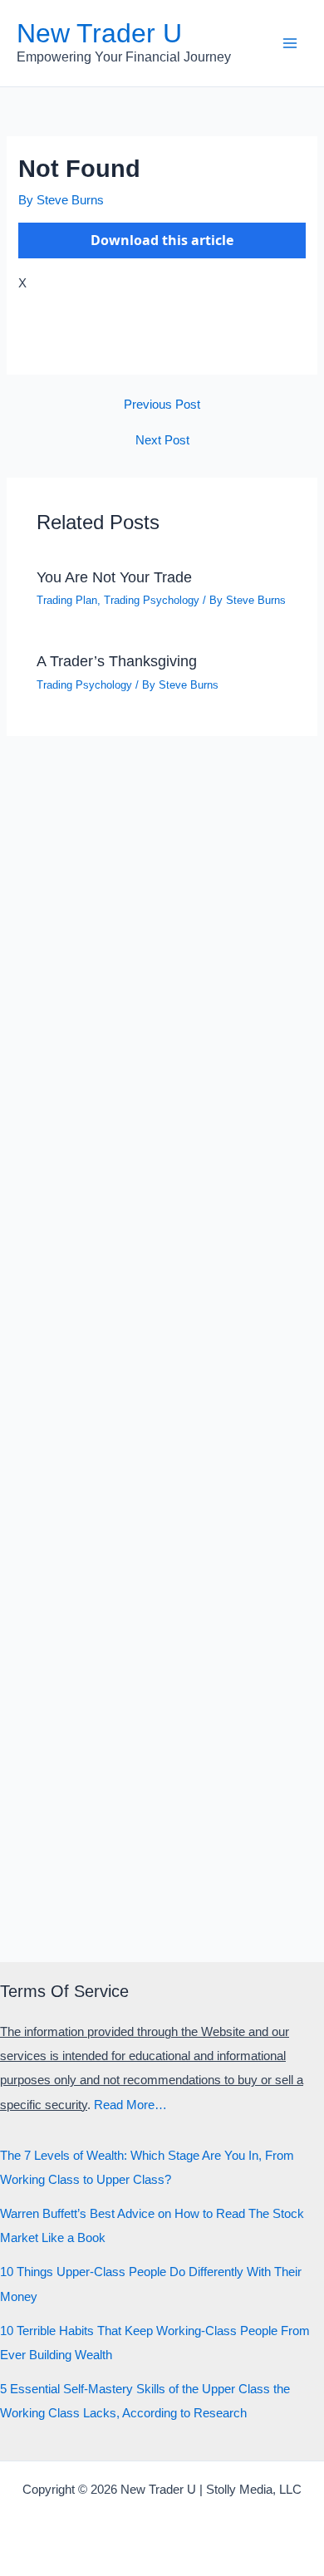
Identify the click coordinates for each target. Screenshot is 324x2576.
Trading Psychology (152, 600)
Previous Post (162, 405)
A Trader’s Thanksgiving (117, 661)
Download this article (162, 240)
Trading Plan (67, 600)
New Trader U (99, 33)
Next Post (162, 441)
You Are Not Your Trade (114, 577)
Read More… (130, 2105)
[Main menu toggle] (290, 43)
